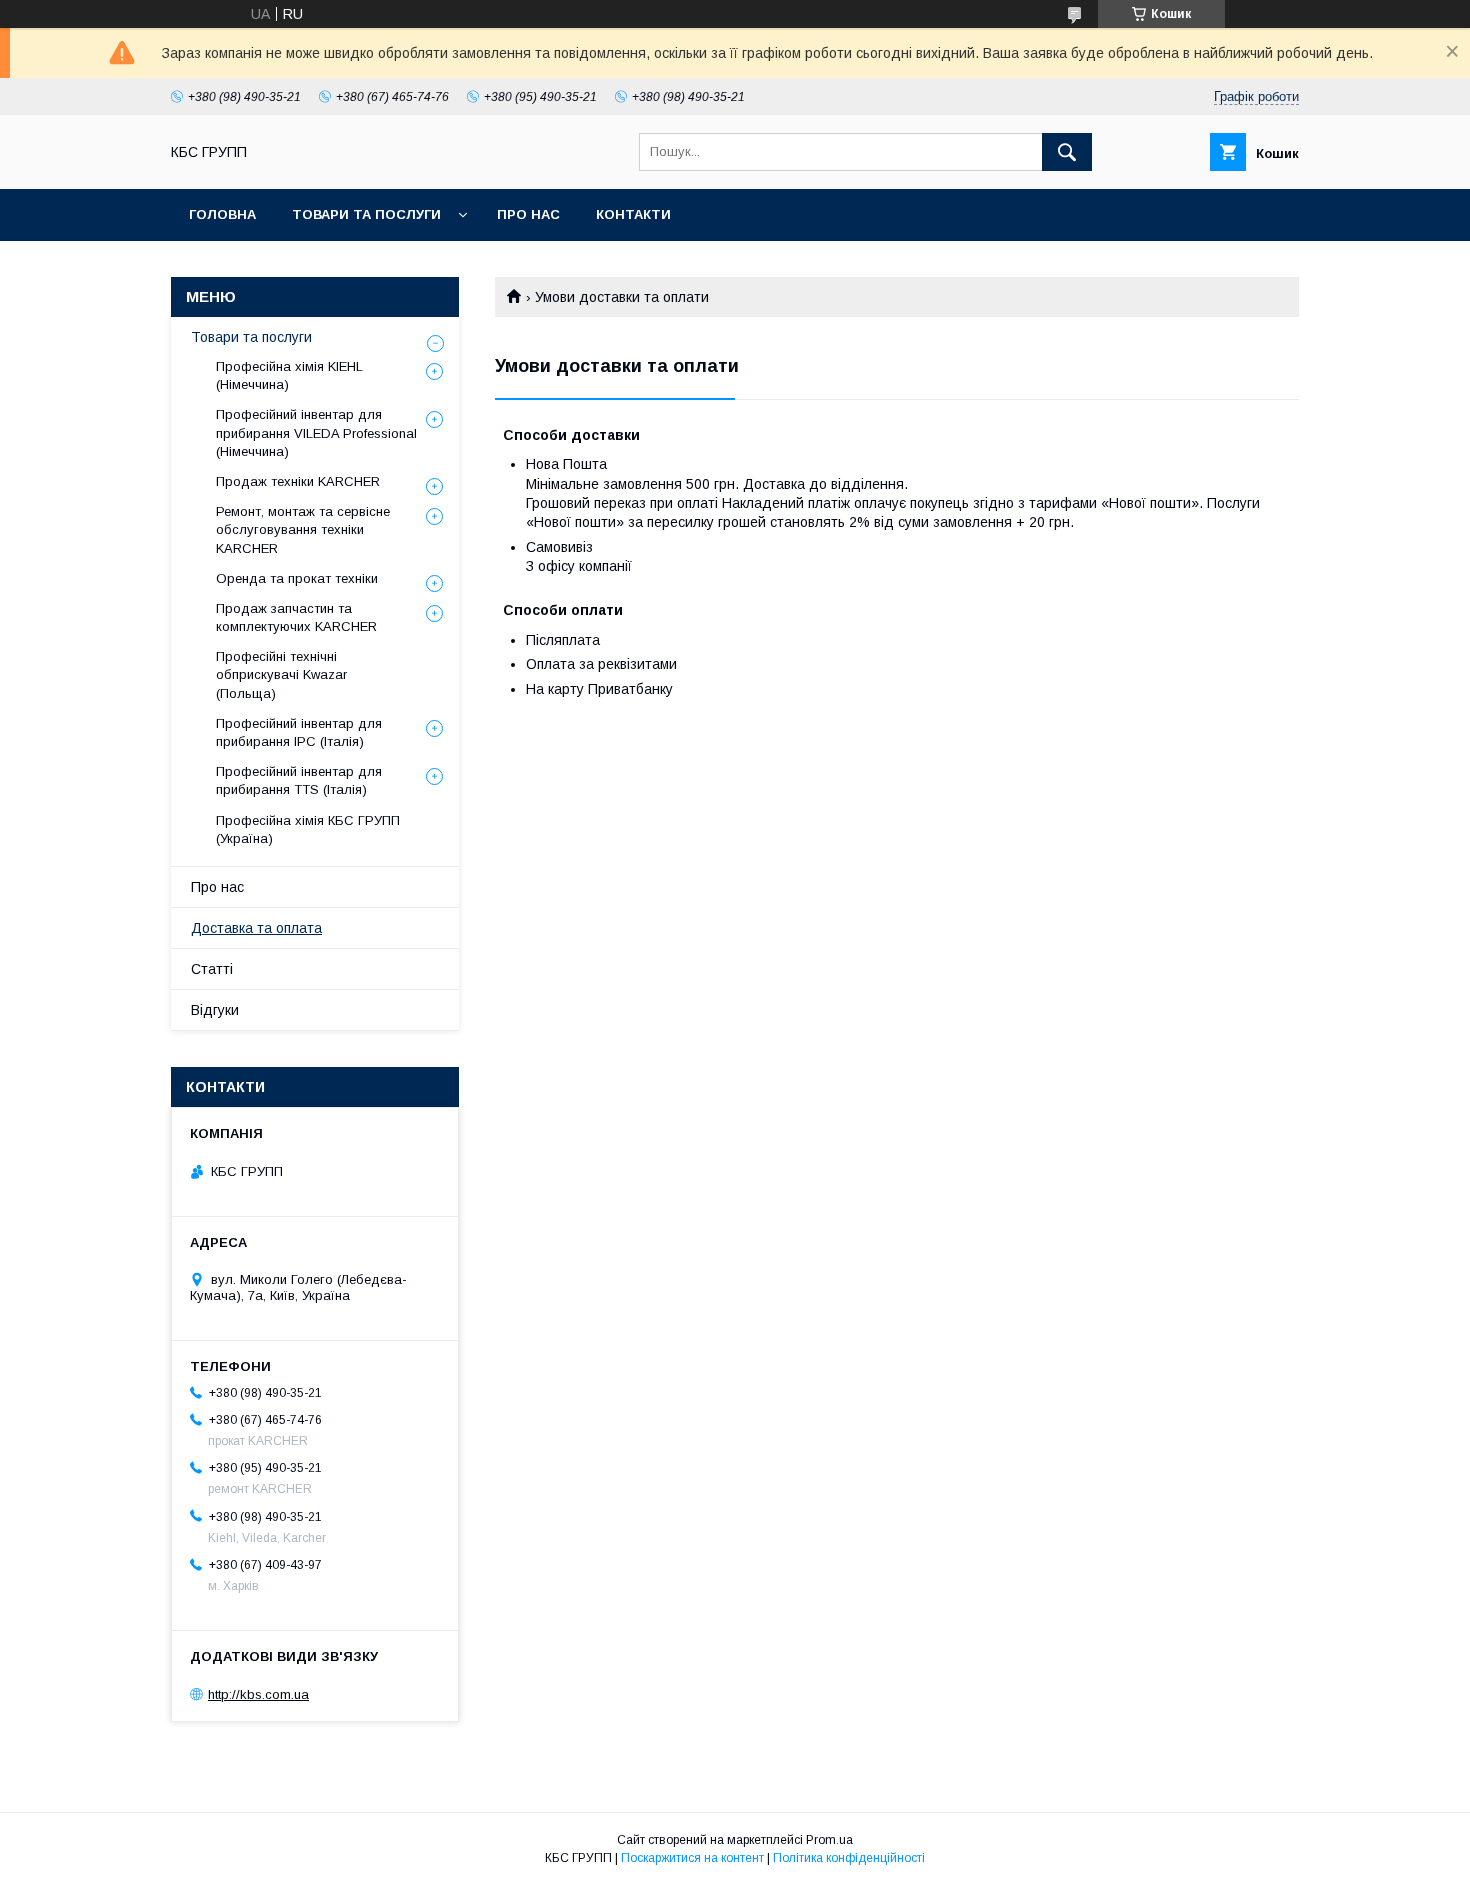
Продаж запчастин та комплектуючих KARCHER (296, 617)
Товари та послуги (366, 214)
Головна (222, 214)
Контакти (633, 214)
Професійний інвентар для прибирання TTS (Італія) (299, 780)
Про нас (528, 214)
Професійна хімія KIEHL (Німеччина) (289, 375)
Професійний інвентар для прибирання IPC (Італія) (299, 732)
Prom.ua (829, 1840)
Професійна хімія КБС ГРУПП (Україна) (308, 829)
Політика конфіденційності (849, 1858)
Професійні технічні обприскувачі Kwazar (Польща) (281, 674)
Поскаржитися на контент (692, 1858)
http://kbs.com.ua (258, 1694)
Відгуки (215, 1010)
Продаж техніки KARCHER (298, 481)
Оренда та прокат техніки (297, 578)
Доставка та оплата (256, 928)
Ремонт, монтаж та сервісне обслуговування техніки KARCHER (303, 529)
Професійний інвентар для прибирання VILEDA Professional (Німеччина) (316, 432)
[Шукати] (1067, 152)
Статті (212, 969)
